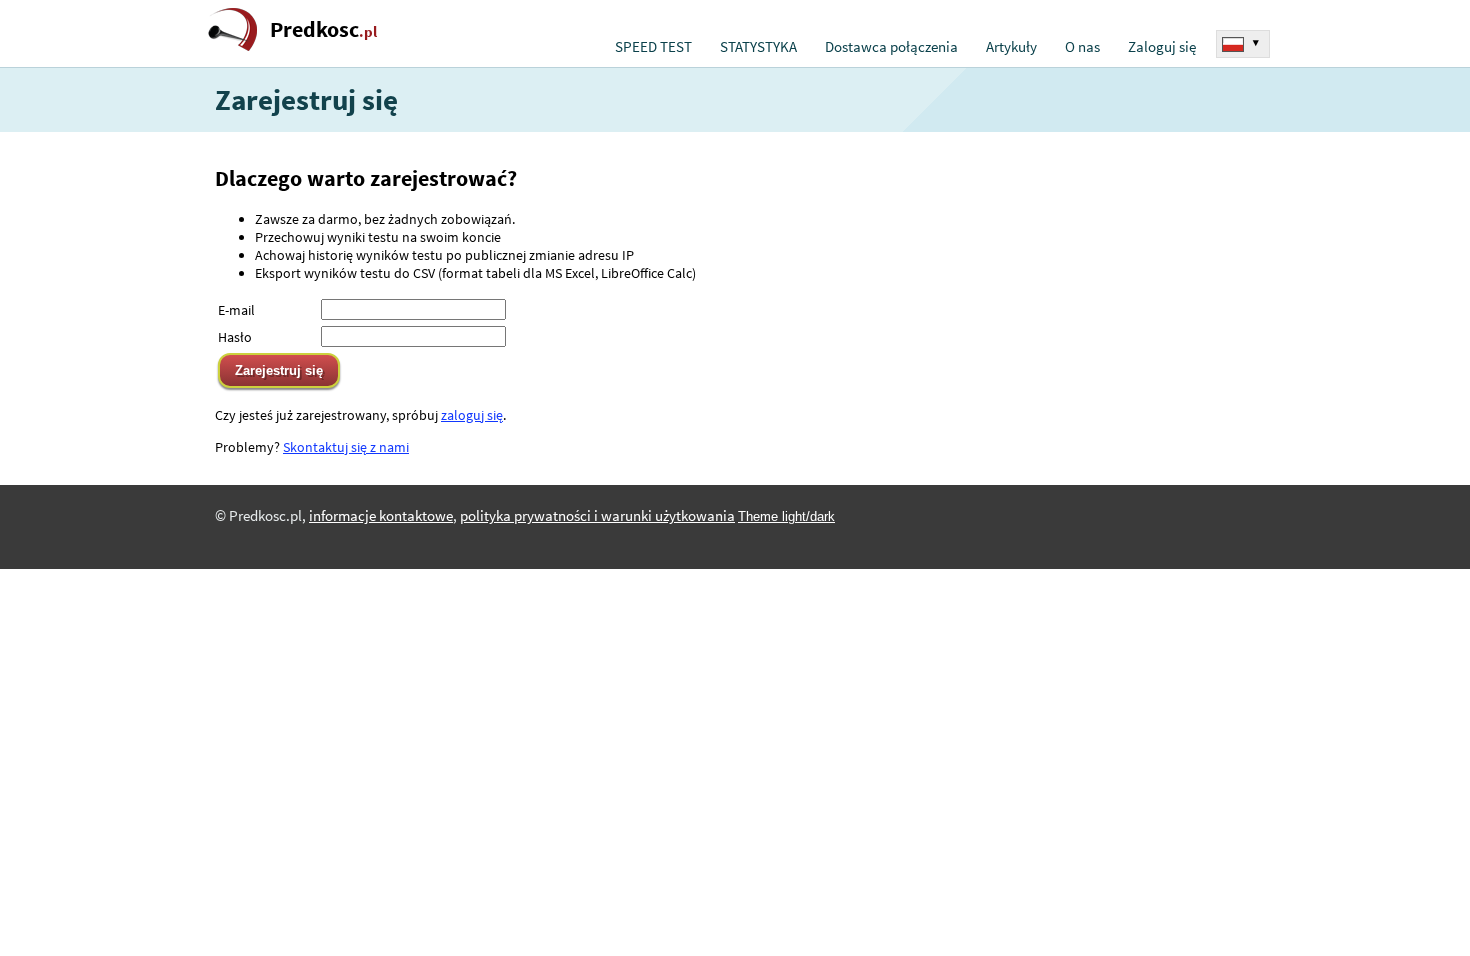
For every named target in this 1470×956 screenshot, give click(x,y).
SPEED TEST (653, 47)
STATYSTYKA (758, 47)
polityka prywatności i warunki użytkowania (597, 516)
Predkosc (323, 29)
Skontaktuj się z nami (346, 447)
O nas (1082, 47)
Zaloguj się (1162, 47)
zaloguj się (472, 415)
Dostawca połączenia (891, 47)
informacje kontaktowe (381, 516)
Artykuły (1011, 47)
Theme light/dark (786, 516)
